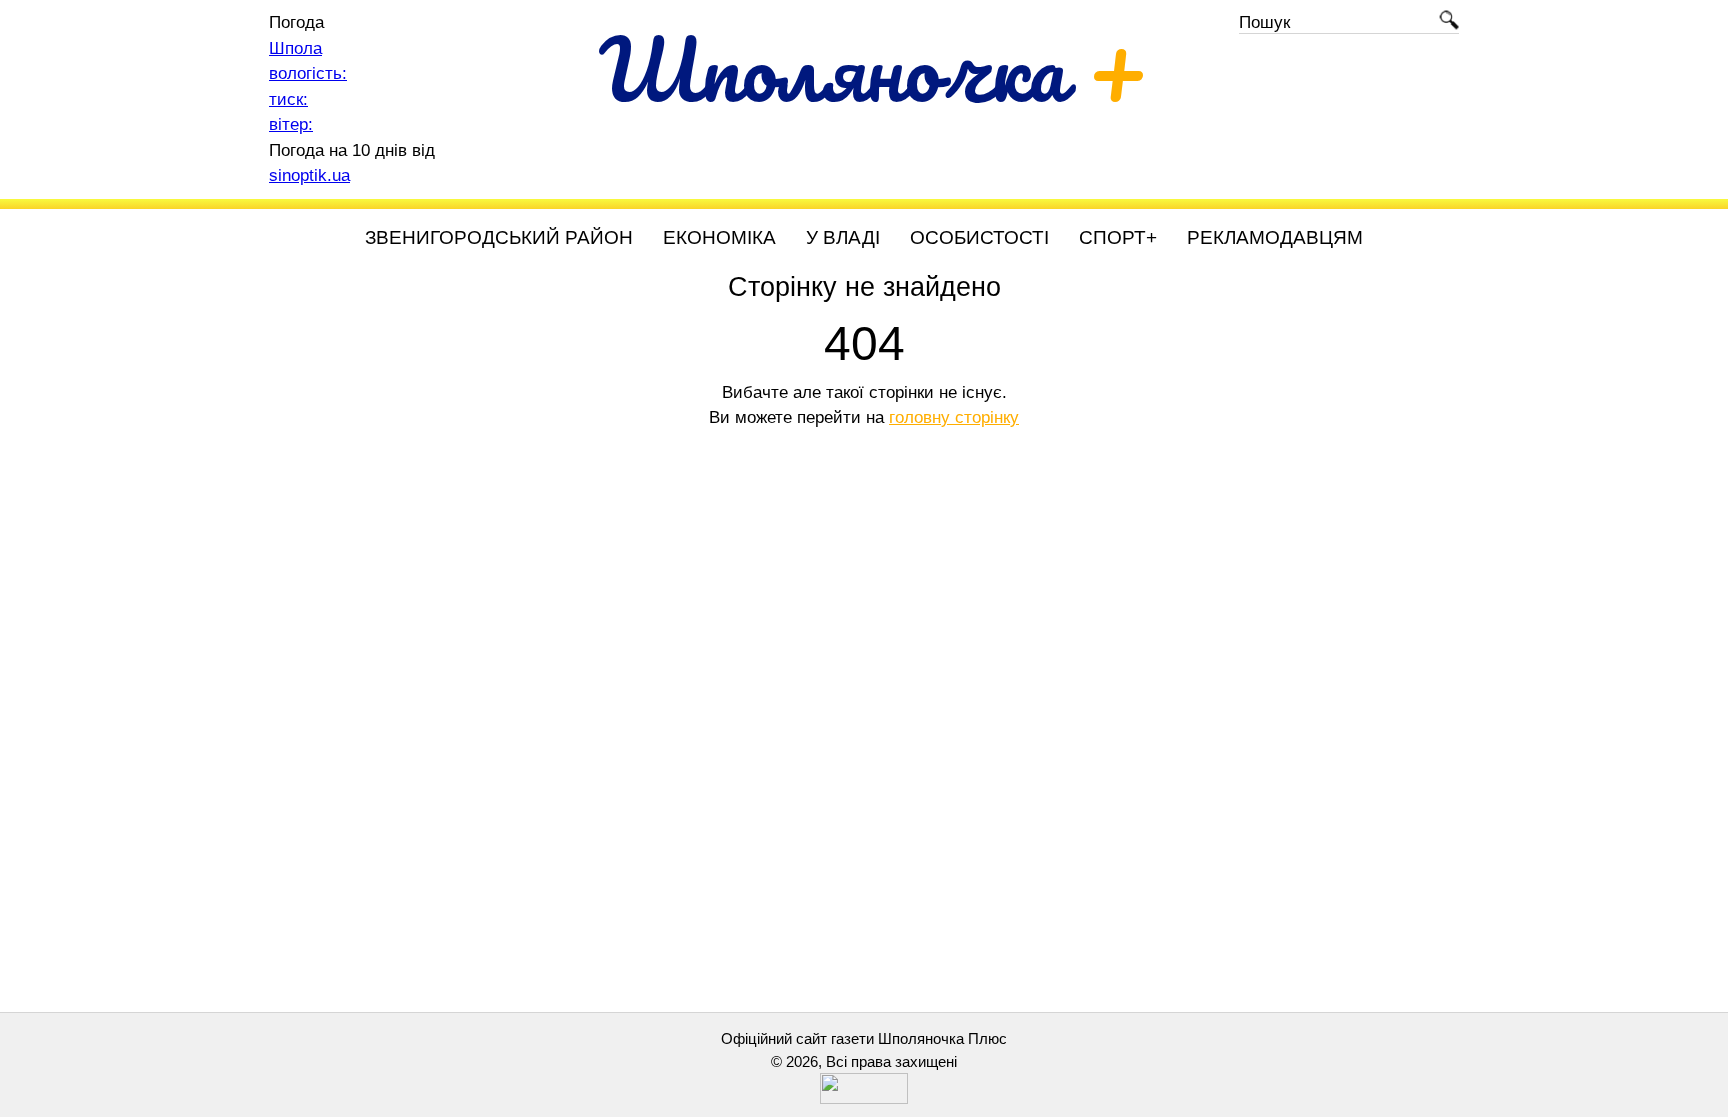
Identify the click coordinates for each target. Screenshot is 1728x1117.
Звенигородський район (499, 237)
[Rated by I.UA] (864, 1098)
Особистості (979, 237)
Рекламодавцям (1275, 237)
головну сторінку (954, 417)
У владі (843, 237)
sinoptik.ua (309, 175)
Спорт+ (1118, 237)
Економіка (719, 237)
